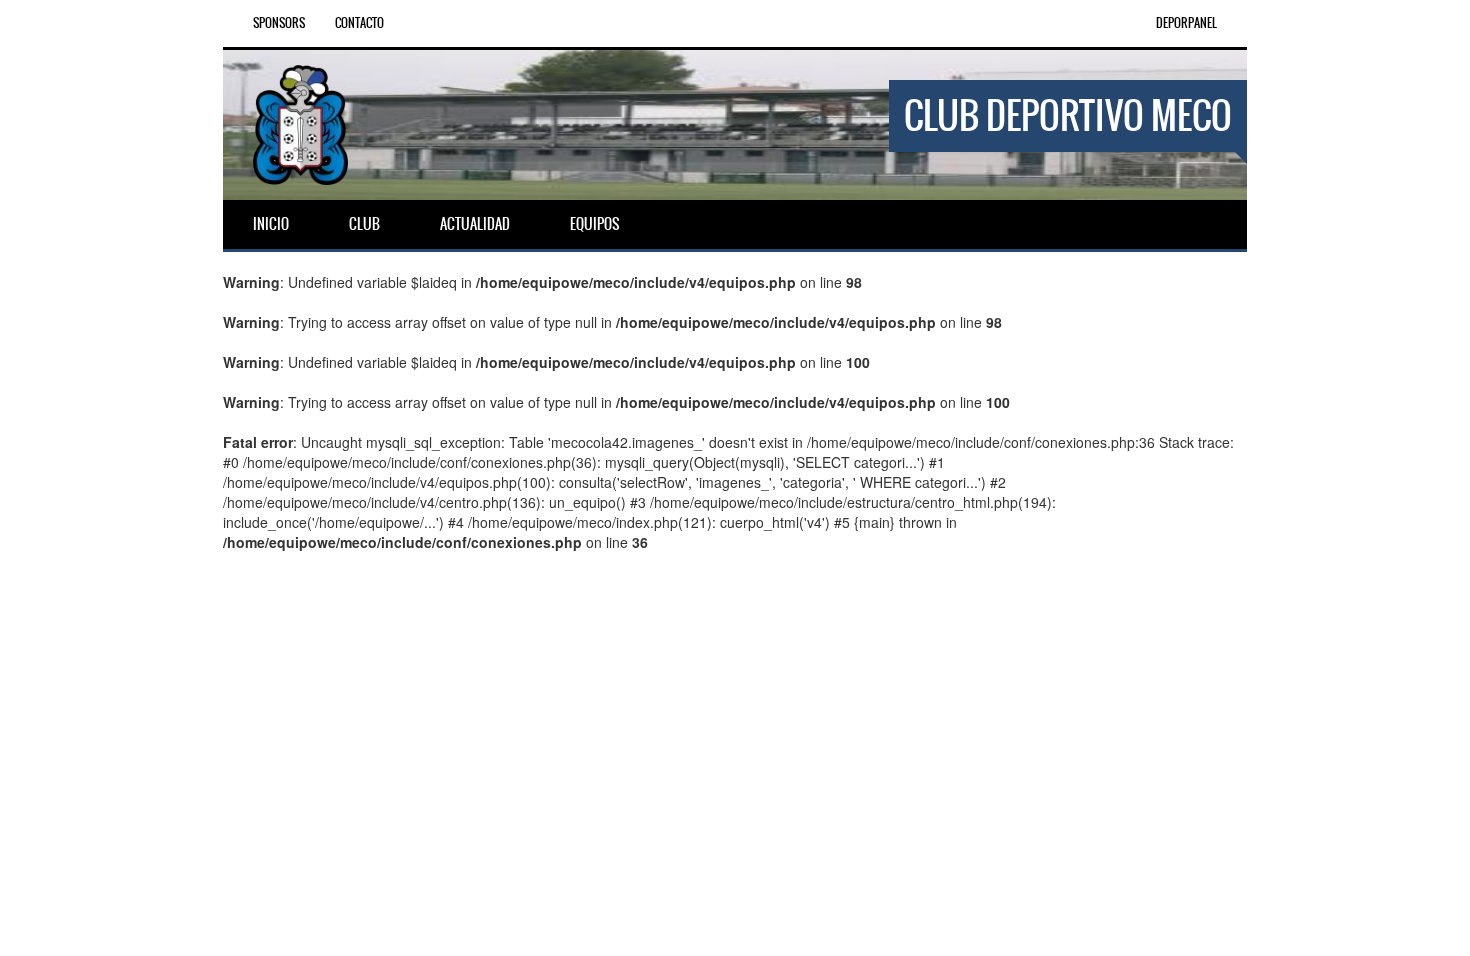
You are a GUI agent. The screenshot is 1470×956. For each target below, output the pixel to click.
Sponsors (279, 23)
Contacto (359, 23)
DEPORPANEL (1186, 23)
